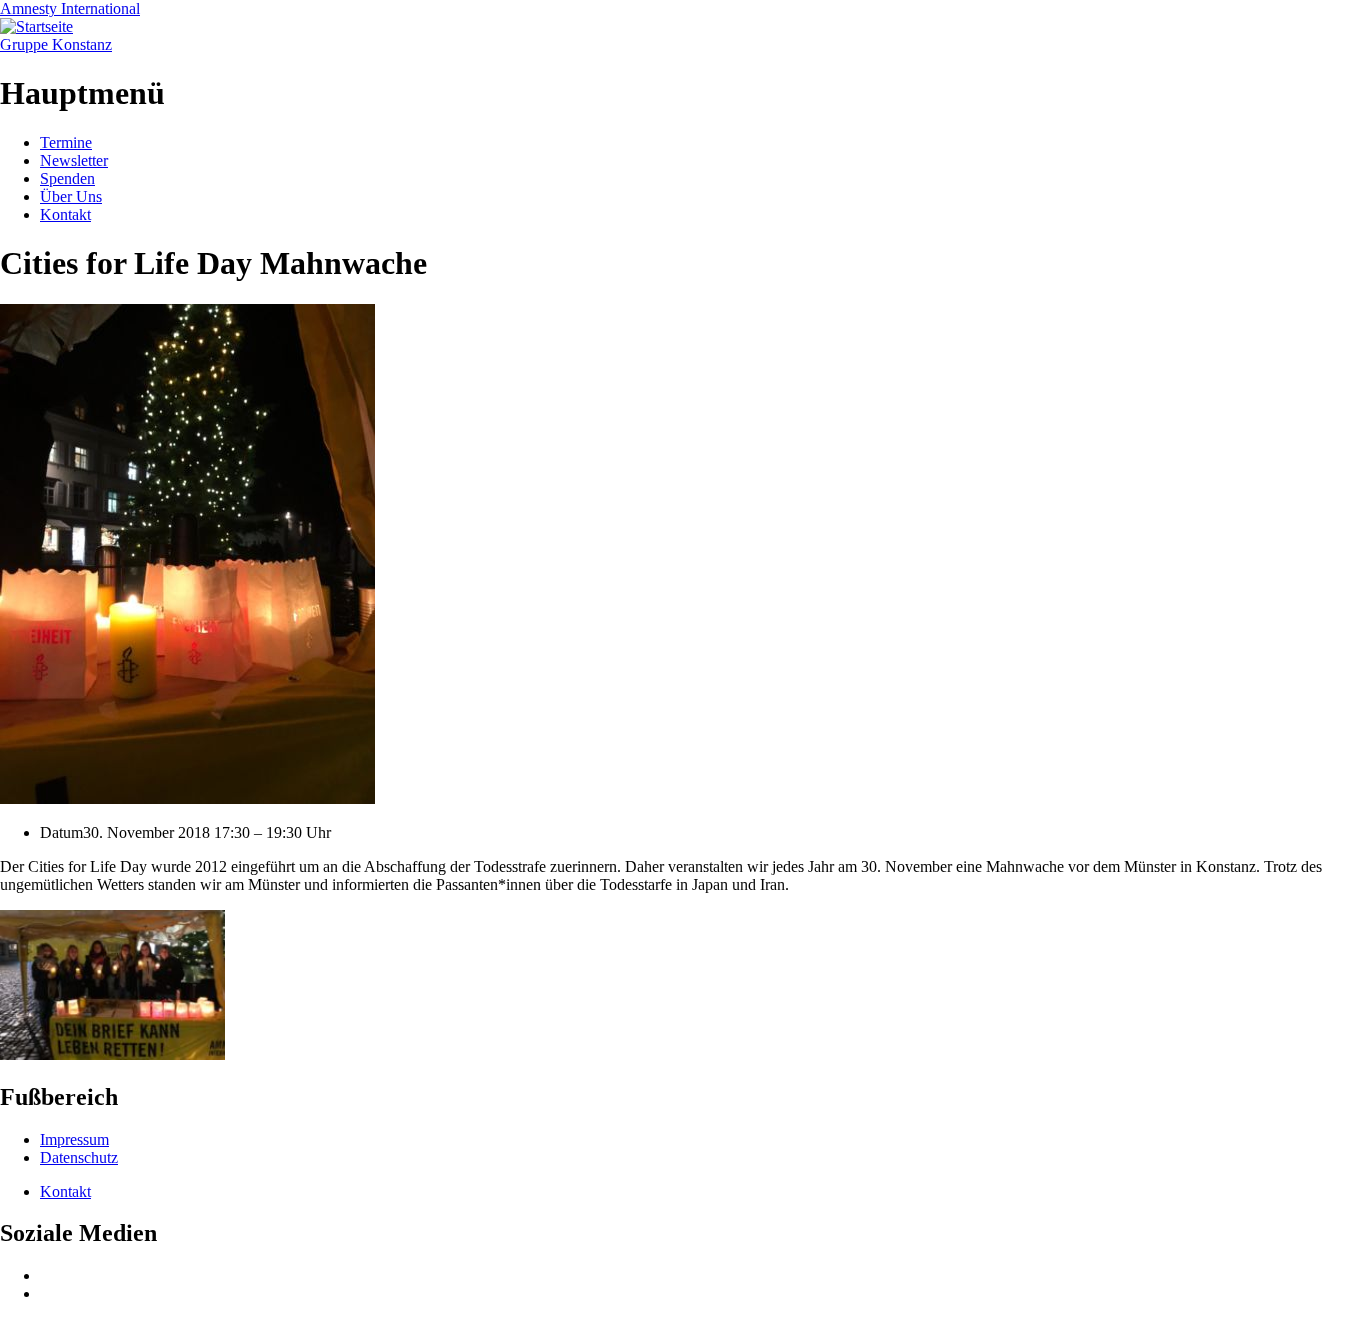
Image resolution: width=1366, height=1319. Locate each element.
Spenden (67, 178)
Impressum (74, 1139)
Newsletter (74, 160)
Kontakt (65, 214)
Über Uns (71, 196)
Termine (66, 142)
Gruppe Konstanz (56, 44)
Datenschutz (79, 1157)
